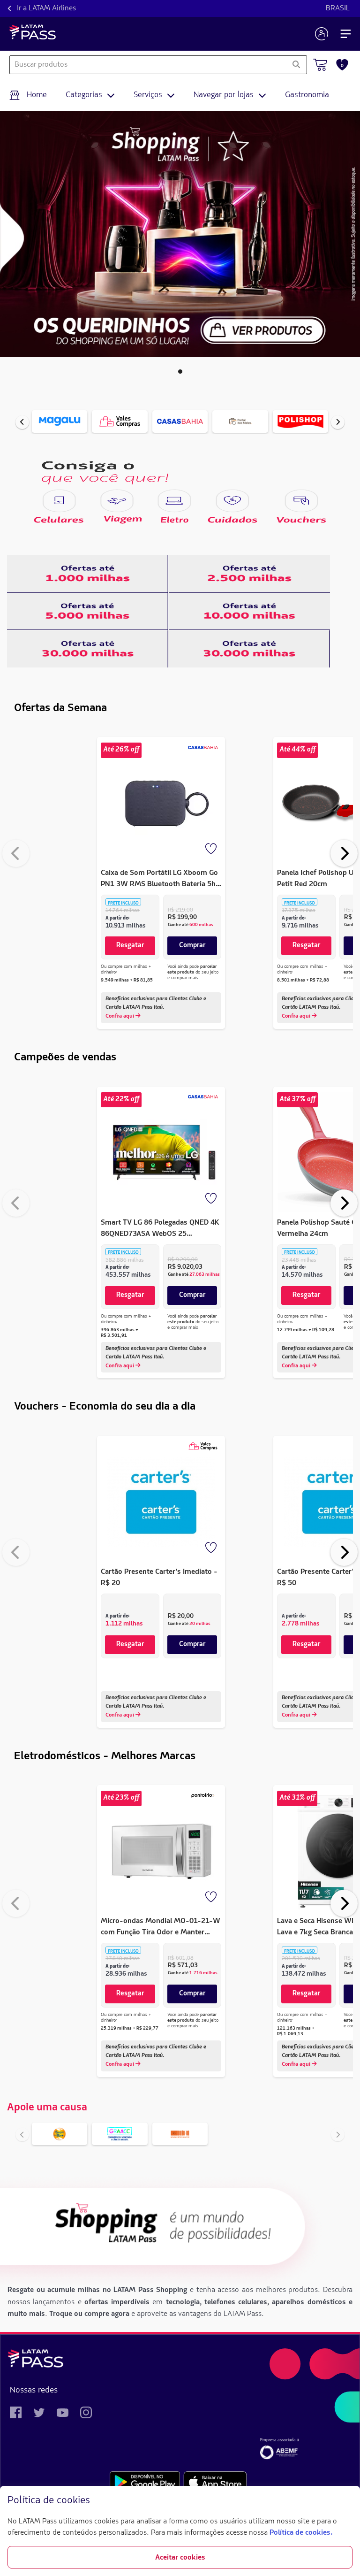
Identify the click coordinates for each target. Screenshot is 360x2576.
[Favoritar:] (212, 850)
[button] (180, 372)
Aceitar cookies (180, 2558)
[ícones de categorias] (59, 501)
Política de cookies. (301, 2533)
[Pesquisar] (296, 65)
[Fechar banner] (345, 2501)
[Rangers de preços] (88, 574)
